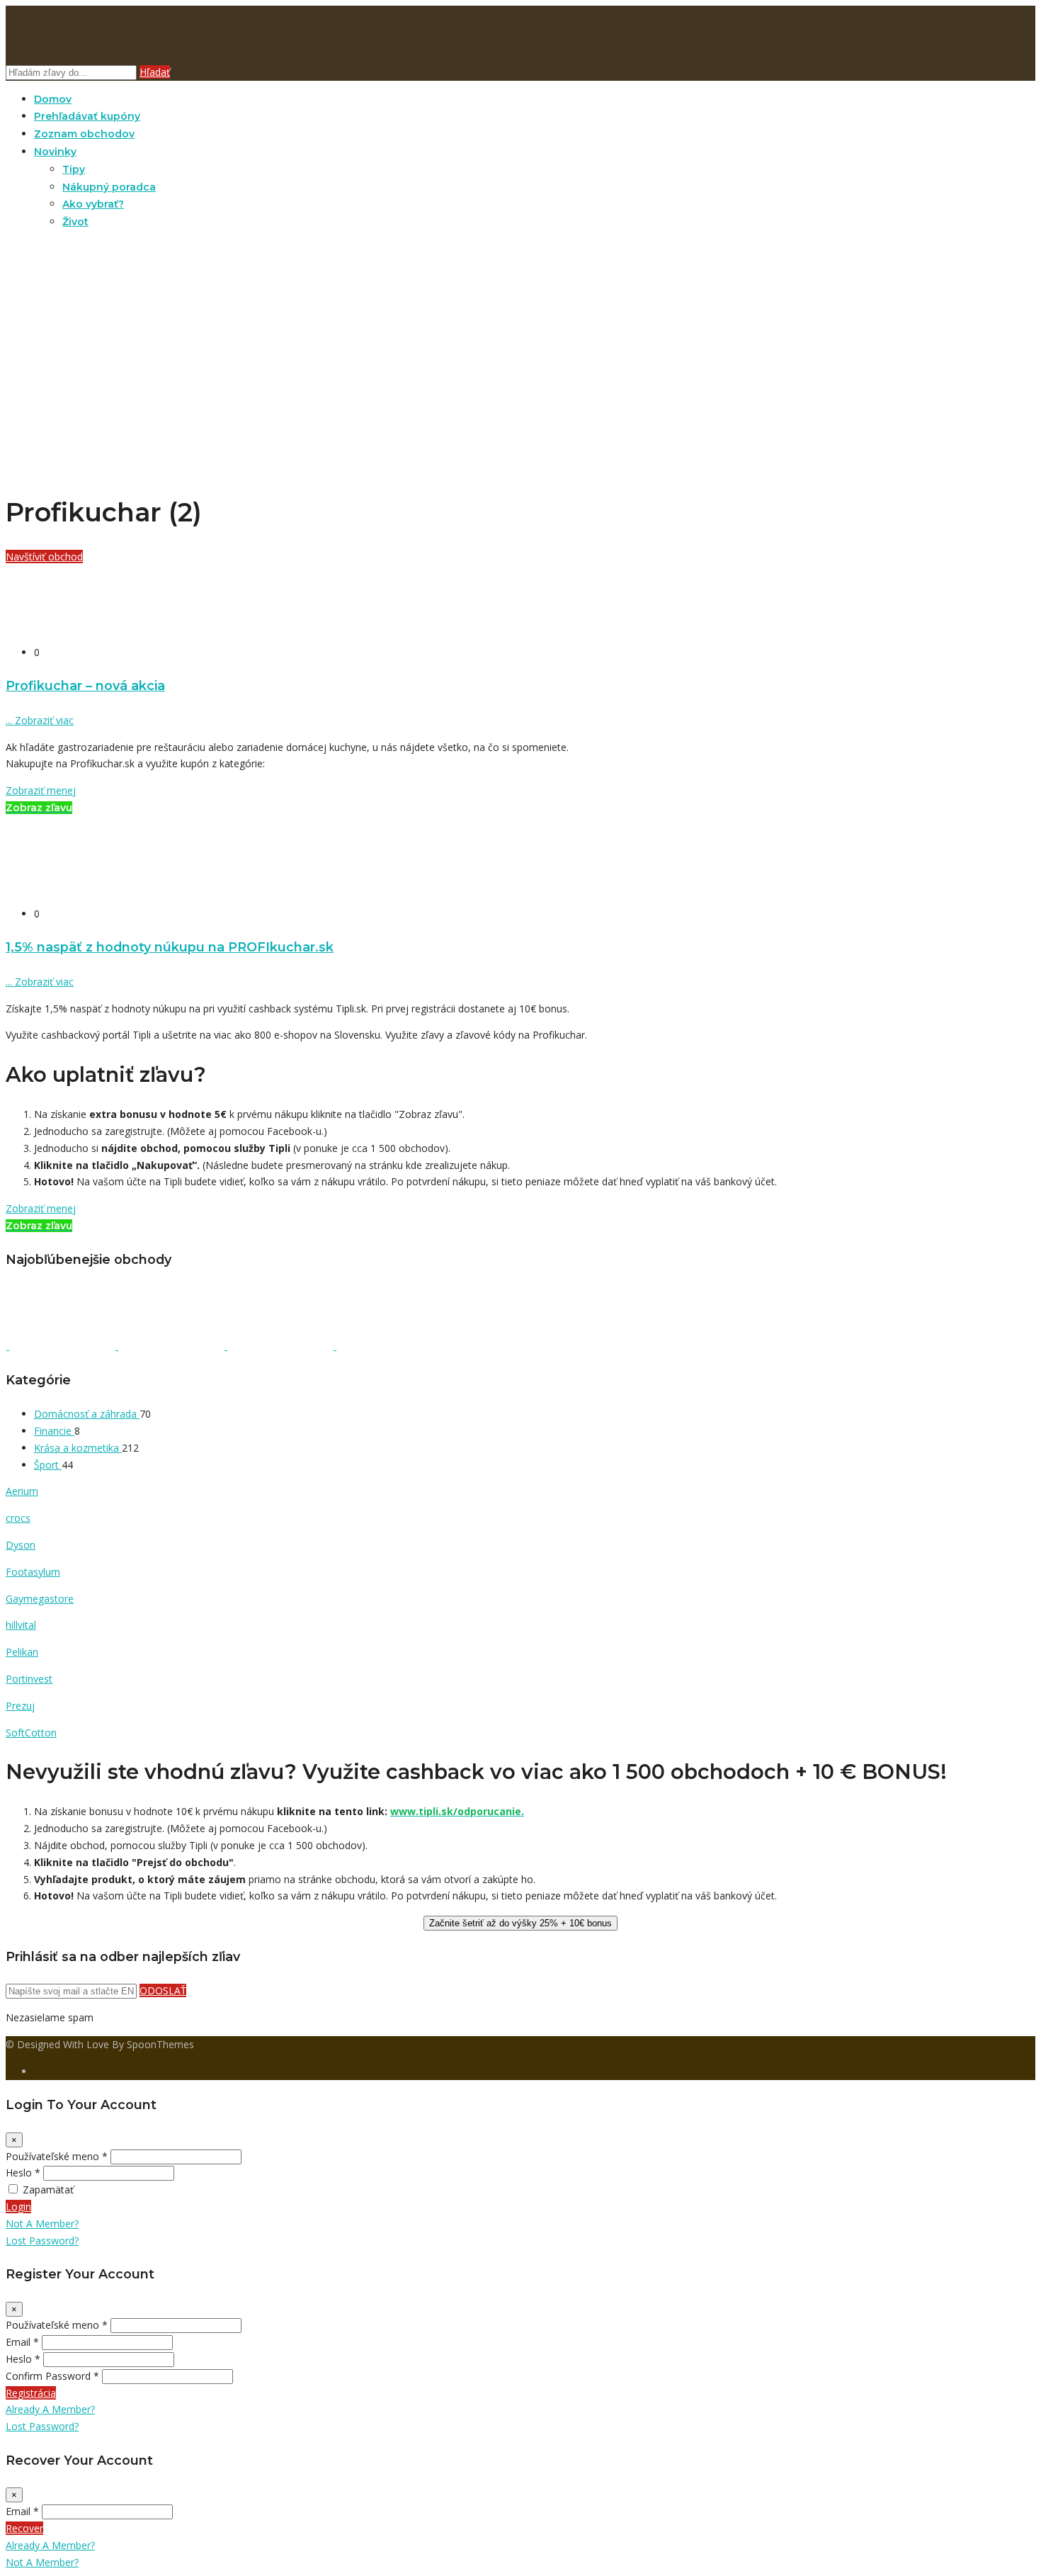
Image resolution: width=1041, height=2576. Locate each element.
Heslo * (23, 2173)
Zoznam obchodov (84, 134)
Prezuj (20, 1706)
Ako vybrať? (93, 204)
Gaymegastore (40, 1599)
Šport (48, 1465)
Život (75, 222)
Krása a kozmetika (78, 1448)
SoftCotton (31, 1733)
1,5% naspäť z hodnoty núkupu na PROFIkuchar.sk (170, 947)
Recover (24, 2528)
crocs (18, 1518)
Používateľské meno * (57, 2156)
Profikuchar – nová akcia (85, 685)
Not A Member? (42, 2224)
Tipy (74, 169)
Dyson (21, 1545)
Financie (54, 1431)
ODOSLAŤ (163, 1990)
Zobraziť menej (41, 790)
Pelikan (22, 1652)
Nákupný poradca (109, 187)
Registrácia (31, 2393)
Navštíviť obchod (44, 557)
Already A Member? (50, 2409)
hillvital (21, 1625)
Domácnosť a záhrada (87, 1414)
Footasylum (33, 1572)
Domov (53, 99)
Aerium (22, 1491)
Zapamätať (48, 2190)
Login (18, 2207)
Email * (22, 2342)
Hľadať (155, 72)
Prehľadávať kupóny (87, 116)
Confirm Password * (52, 2376)
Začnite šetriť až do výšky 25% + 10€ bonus (520, 1923)
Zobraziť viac (40, 720)
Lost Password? (42, 2241)
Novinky (55, 152)
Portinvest (29, 1679)
